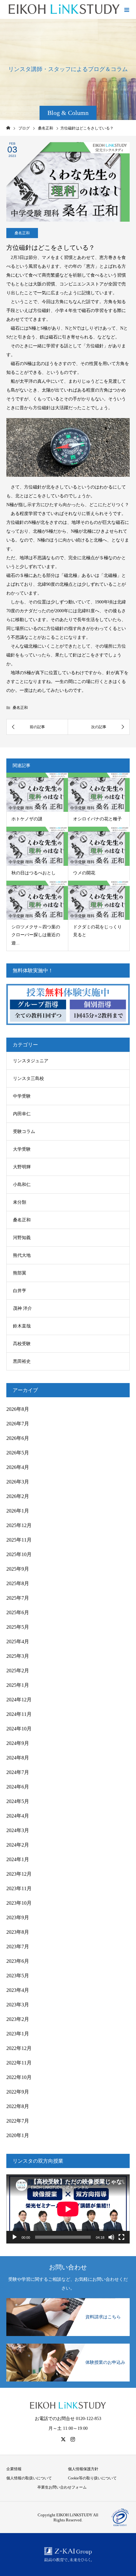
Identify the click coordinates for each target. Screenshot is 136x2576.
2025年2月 (18, 1671)
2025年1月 (18, 1685)
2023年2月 (18, 2019)
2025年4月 (18, 1641)
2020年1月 (18, 2135)
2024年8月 (18, 1758)
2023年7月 (18, 1947)
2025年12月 (19, 1525)
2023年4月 (18, 1990)
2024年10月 (19, 1729)
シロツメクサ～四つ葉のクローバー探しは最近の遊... (36, 935)
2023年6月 (18, 1961)
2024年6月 (18, 1787)
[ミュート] (111, 2237)
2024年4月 (18, 1816)
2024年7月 (18, 1772)
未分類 (20, 1202)
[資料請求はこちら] (68, 2299)
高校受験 (22, 1344)
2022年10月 (19, 2077)
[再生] (15, 2237)
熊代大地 (22, 1255)
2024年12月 (19, 1700)
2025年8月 (18, 1583)
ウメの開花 (84, 873)
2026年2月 (18, 1496)
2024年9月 (18, 1743)
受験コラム (24, 1132)
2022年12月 (19, 2048)
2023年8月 (18, 1932)
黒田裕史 (22, 1361)
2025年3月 (18, 1656)
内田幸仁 (22, 1114)
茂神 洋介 (22, 1308)
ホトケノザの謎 (27, 819)
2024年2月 (18, 1845)
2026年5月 (18, 1453)
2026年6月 (18, 1438)
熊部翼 (20, 1273)
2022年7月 (18, 2121)
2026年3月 (18, 1482)
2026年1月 (18, 1511)
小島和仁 (22, 1185)
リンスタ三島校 (28, 1078)
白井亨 (20, 1291)
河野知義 (22, 1238)
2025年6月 (18, 1612)
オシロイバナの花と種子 (97, 819)
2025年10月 (19, 1554)
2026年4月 (18, 1467)
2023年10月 (19, 1903)
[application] (68, 2209)
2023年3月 (18, 2005)
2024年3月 (18, 1830)
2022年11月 (19, 2063)
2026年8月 (18, 1409)
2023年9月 (18, 1917)
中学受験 (22, 1096)
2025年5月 (18, 1627)
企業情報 (14, 2469)
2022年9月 (18, 2092)
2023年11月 (19, 1888)
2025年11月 (19, 1540)
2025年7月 (18, 1598)
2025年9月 (18, 1569)
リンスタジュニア (31, 1061)
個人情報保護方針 (83, 2469)
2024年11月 (19, 1714)
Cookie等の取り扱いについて (92, 2478)
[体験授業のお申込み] (68, 2344)
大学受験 (22, 1149)
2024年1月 (18, 1859)
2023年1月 (18, 2034)
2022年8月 (18, 2106)
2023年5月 (18, 1976)
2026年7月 (18, 1424)
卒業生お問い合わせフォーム (62, 2487)
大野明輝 (22, 1167)
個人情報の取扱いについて (29, 2478)
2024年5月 (18, 1801)
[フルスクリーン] (121, 2237)
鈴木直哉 (22, 1326)
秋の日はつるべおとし (34, 873)
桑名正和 (22, 233)
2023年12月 (19, 1874)
